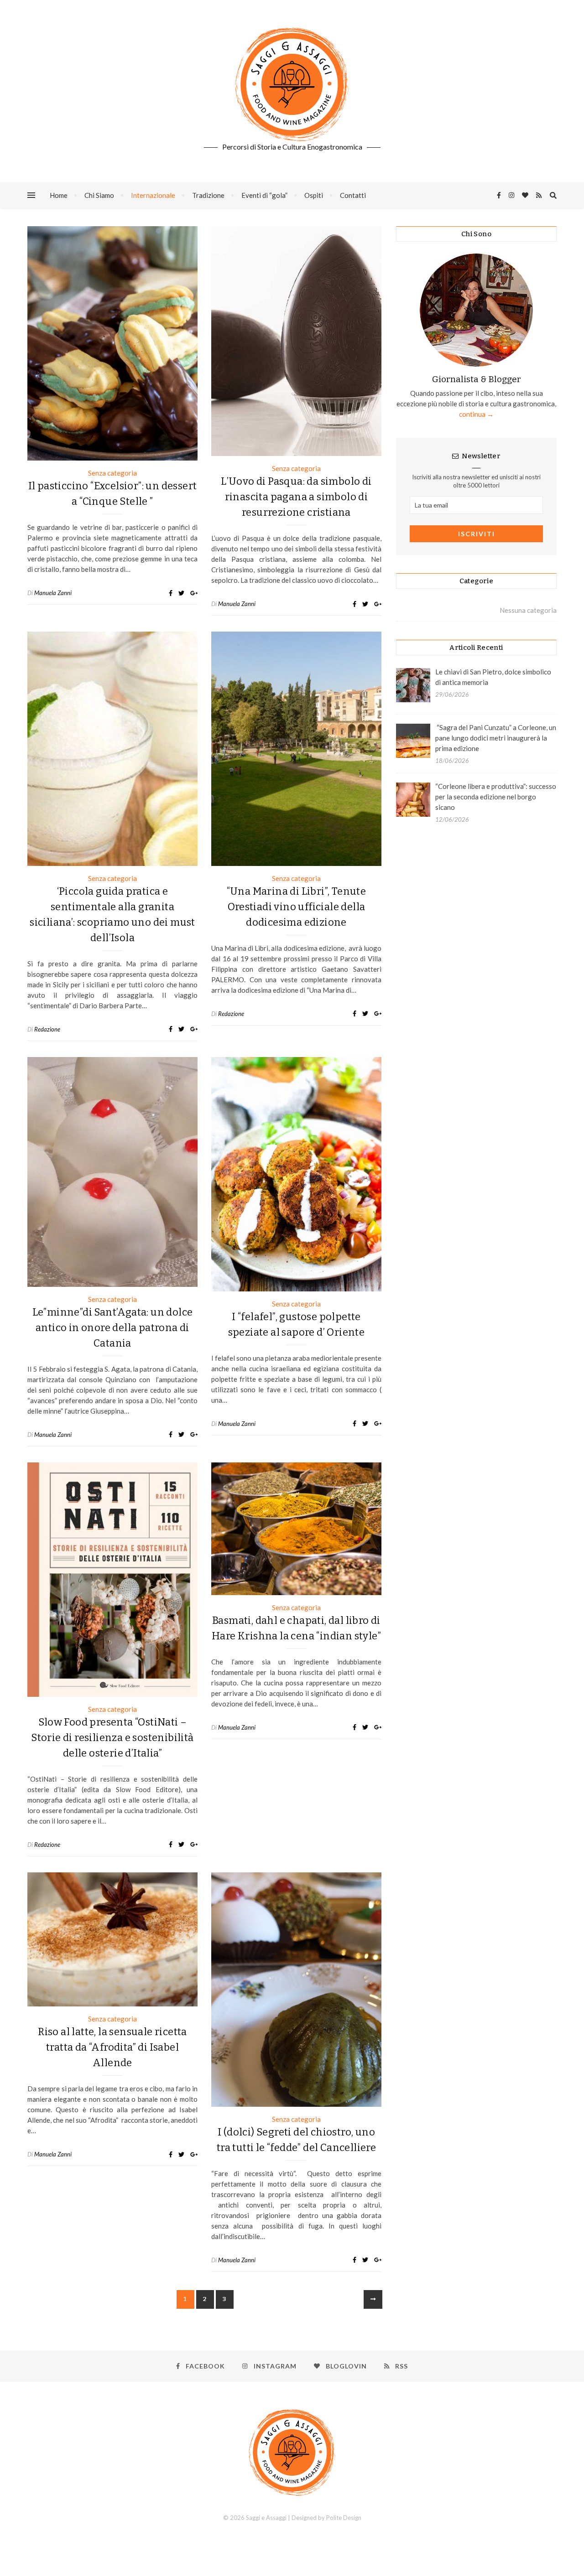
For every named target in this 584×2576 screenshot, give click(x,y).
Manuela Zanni (53, 593)
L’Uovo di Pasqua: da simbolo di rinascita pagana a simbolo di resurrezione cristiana (296, 497)
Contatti (353, 195)
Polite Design (344, 2518)
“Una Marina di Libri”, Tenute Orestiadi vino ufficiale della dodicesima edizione (297, 907)
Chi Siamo (99, 195)
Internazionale (153, 195)
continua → (476, 414)
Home (59, 195)
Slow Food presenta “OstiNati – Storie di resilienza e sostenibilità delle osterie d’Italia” (112, 1738)
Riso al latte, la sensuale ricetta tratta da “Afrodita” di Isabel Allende (112, 2047)
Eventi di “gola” (264, 195)
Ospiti (314, 195)
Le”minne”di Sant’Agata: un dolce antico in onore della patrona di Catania (113, 1328)
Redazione (47, 1029)
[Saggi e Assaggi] (292, 84)
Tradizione (208, 195)
